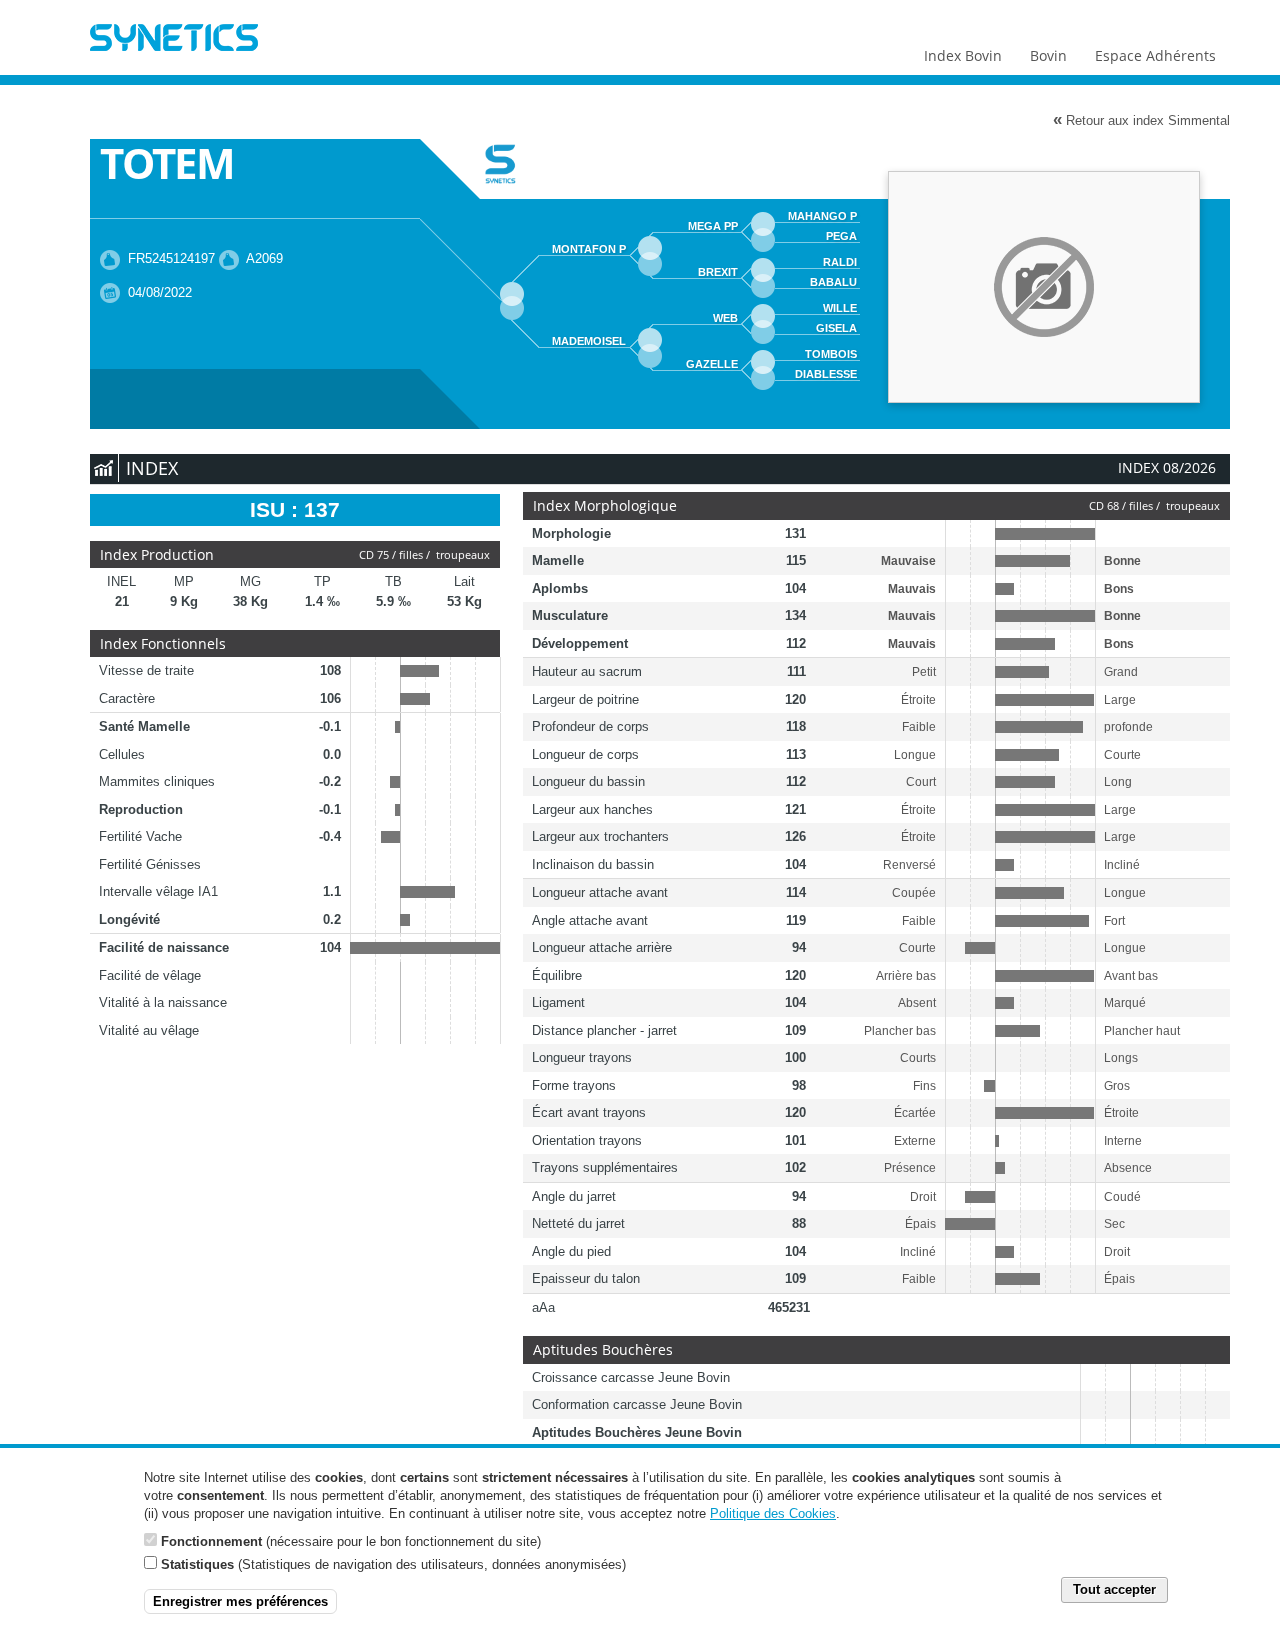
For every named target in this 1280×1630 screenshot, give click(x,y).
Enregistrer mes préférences (240, 1601)
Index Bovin (963, 55)
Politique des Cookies (773, 1513)
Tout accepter (1114, 1589)
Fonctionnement (211, 1540)
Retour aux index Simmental (1141, 120)
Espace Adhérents (1155, 55)
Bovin (1048, 55)
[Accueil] (174, 40)
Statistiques (197, 1564)
